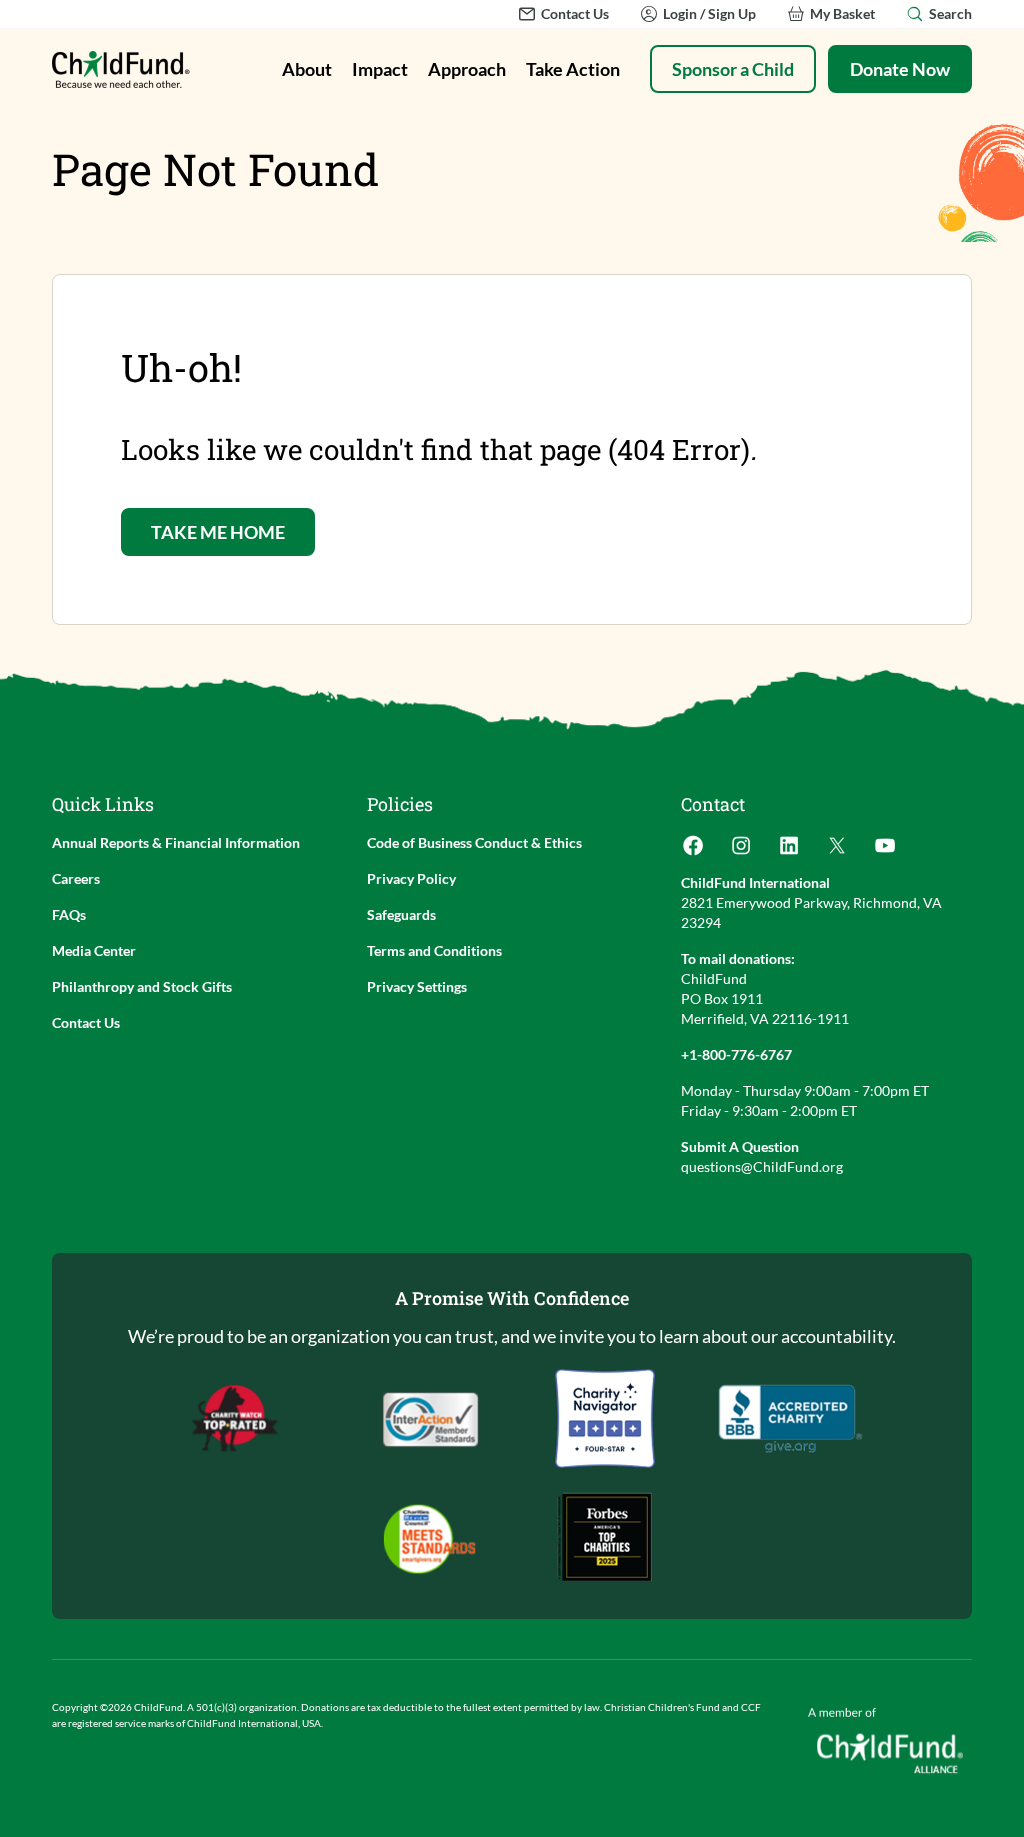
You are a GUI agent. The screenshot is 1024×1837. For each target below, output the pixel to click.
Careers (76, 878)
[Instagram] (741, 851)
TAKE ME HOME (218, 532)
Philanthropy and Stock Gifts (142, 986)
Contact (713, 804)
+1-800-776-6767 (736, 1054)
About (307, 69)
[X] (837, 851)
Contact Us (86, 1022)
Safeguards (401, 914)
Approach (467, 69)
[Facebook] (693, 851)
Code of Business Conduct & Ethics (474, 842)
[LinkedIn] (789, 851)
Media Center (94, 950)
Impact (380, 69)
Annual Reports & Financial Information (176, 842)
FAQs (69, 914)
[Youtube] (885, 851)
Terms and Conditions (434, 950)
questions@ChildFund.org (762, 1166)
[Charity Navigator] (790, 1418)
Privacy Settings (417, 986)
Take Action (573, 69)
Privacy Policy (411, 878)
